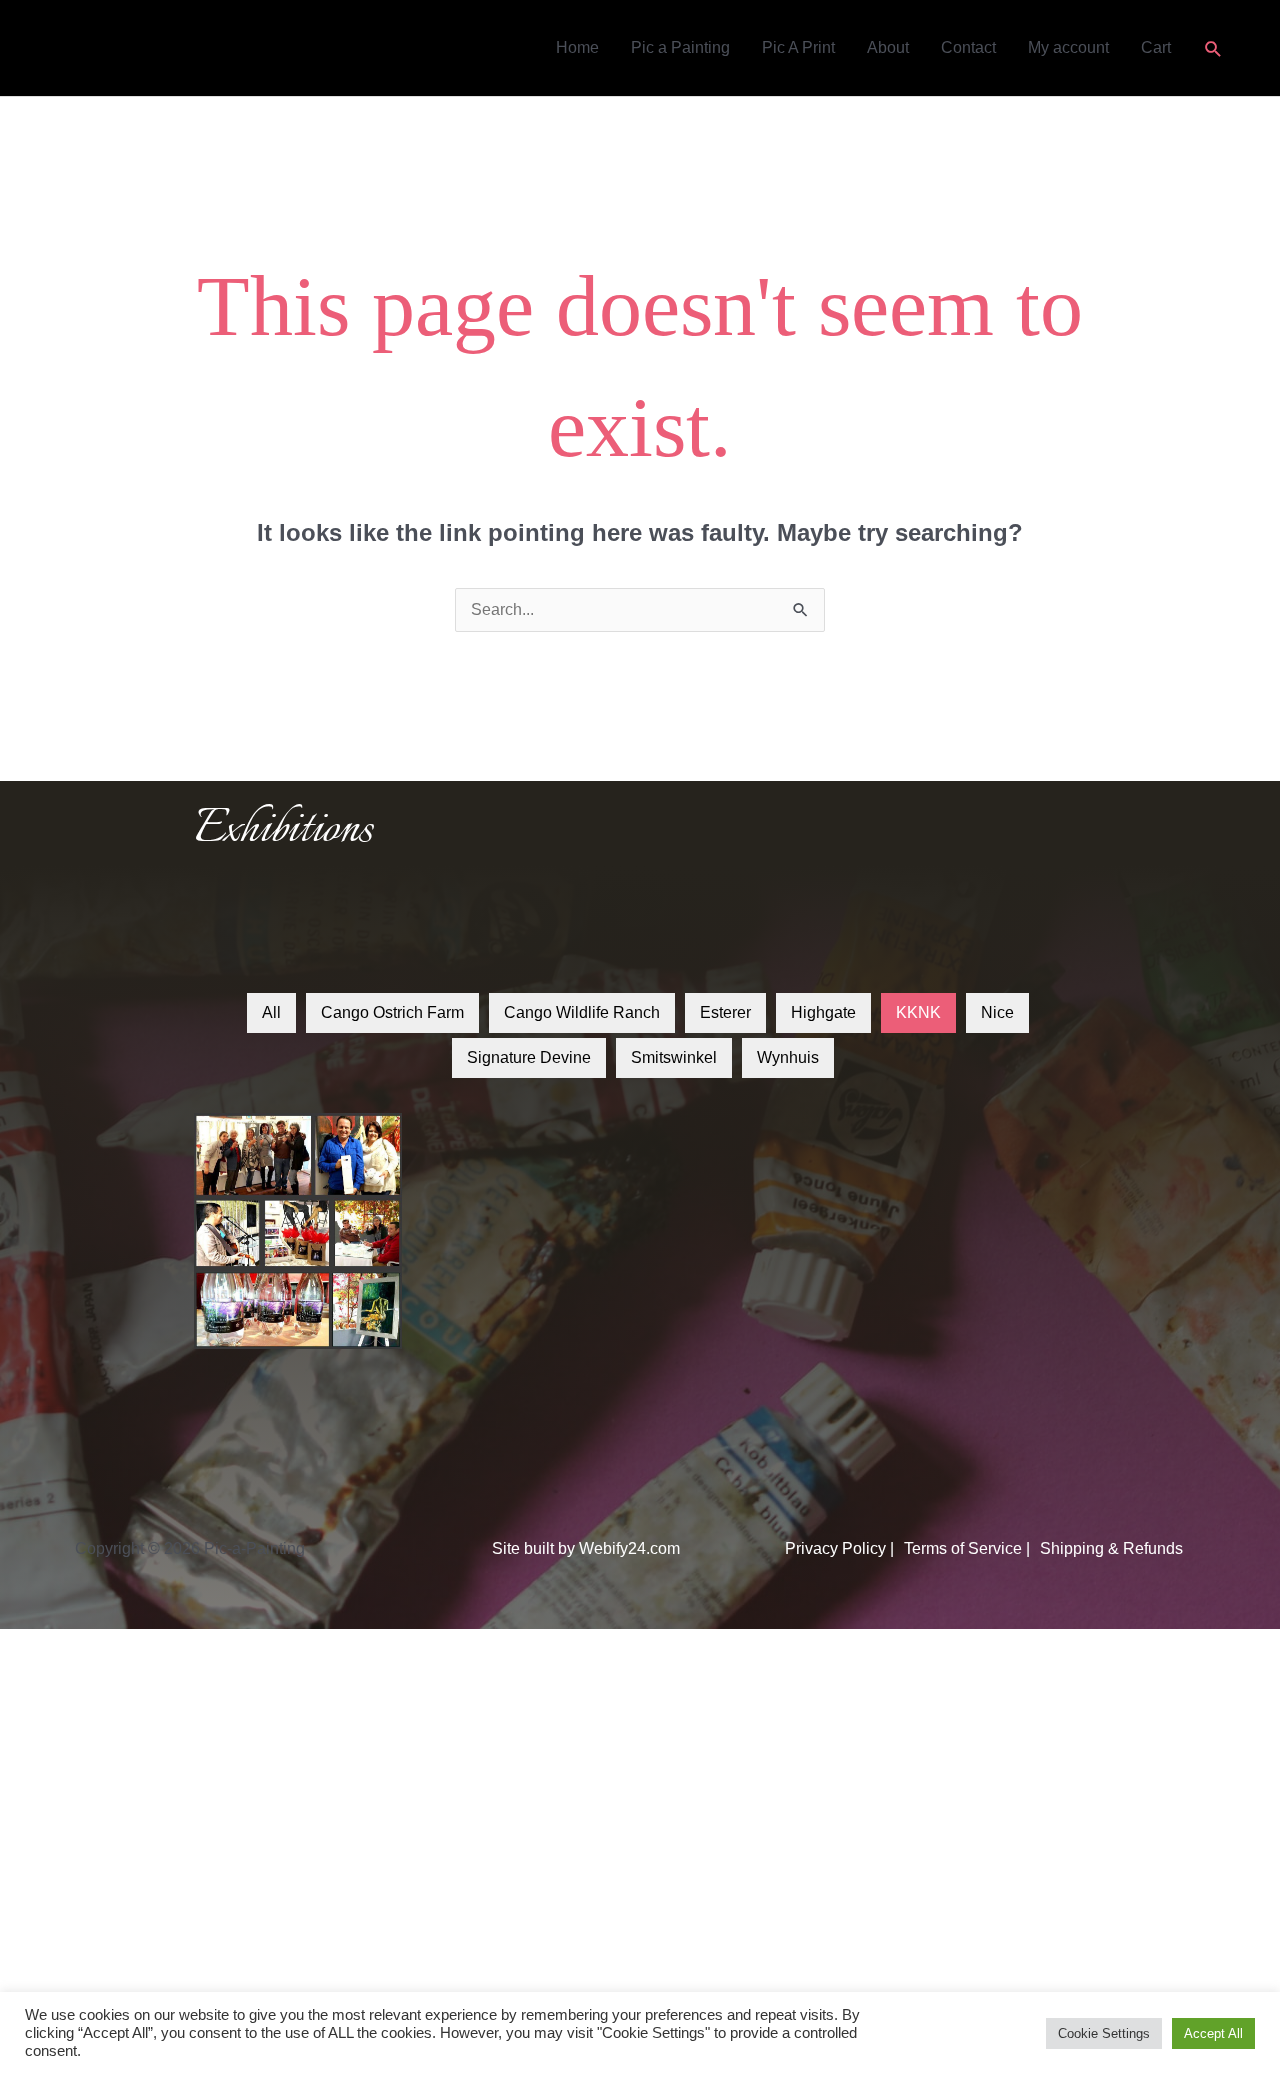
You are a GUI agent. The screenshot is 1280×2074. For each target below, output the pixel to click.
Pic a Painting (680, 47)
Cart (1156, 47)
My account (1068, 47)
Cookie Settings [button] (1104, 2033)
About (888, 47)
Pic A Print (798, 47)
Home (577, 47)
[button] (1213, 48)
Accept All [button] (1213, 2033)
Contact (968, 47)
